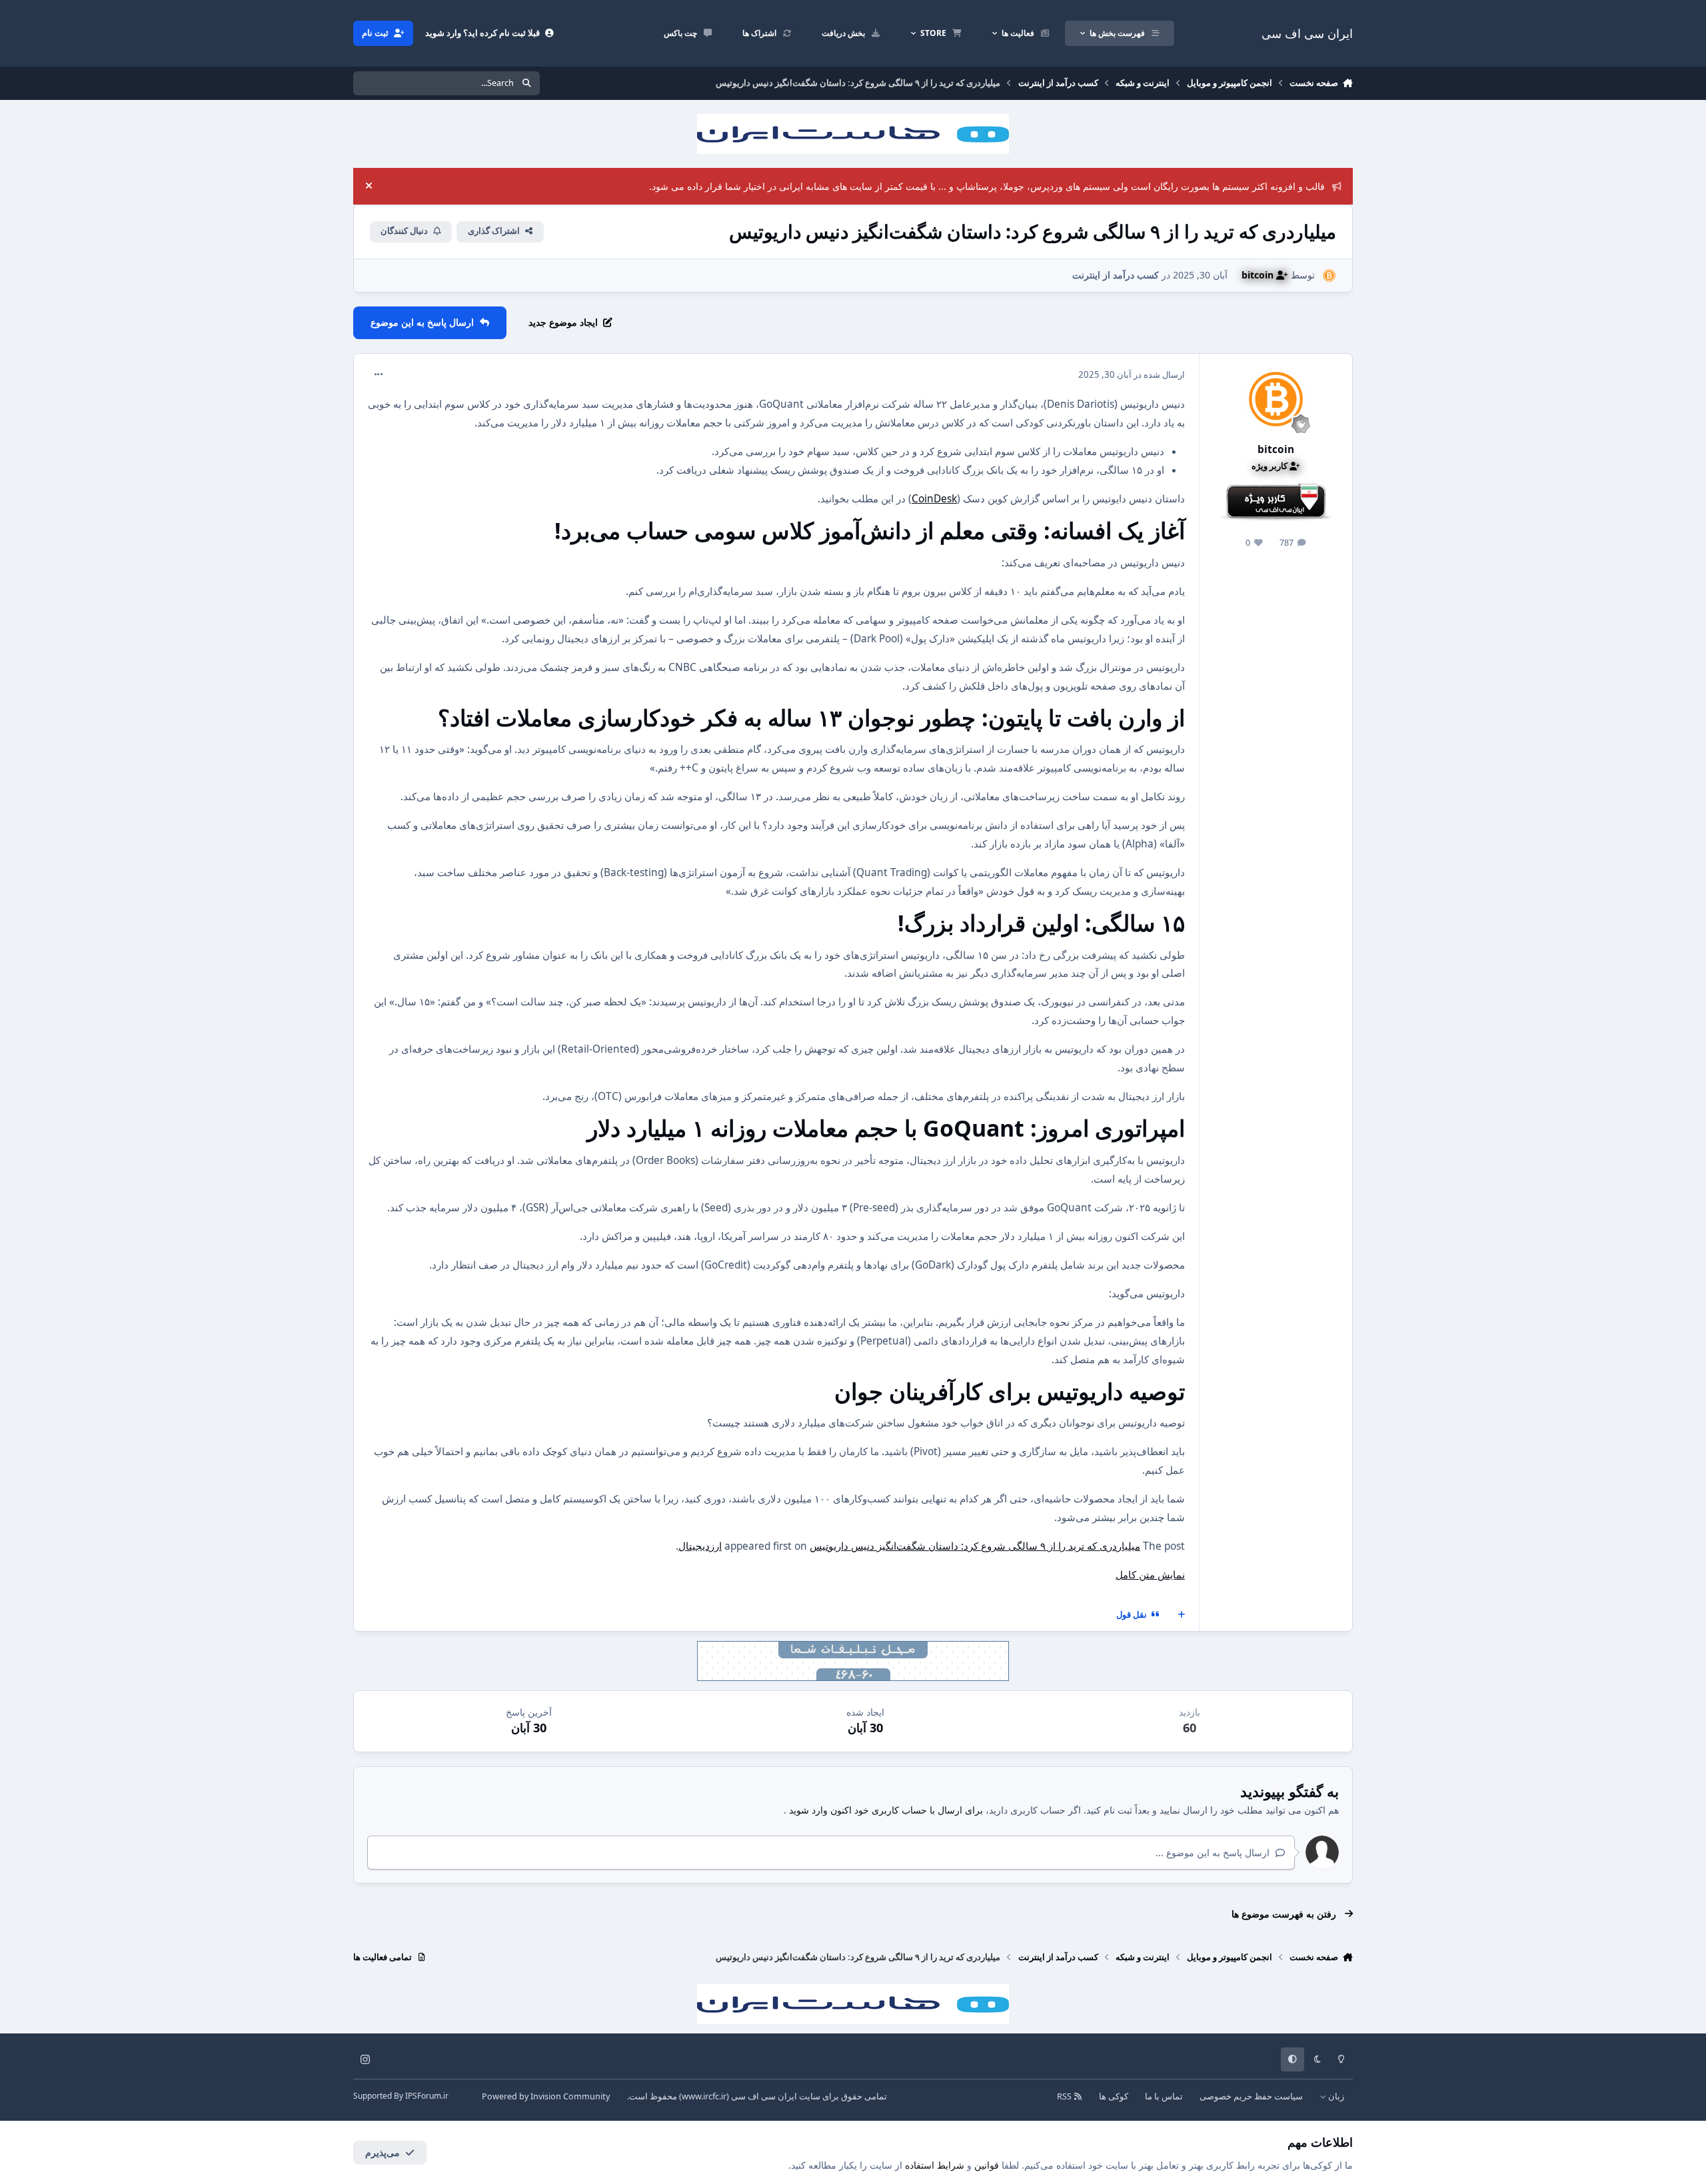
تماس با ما (1164, 2096)
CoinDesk (934, 499)
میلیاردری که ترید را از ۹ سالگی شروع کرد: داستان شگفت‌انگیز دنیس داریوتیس (975, 1546)
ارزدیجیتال (700, 1546)
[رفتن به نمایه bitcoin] (1329, 275)
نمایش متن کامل (1150, 1575)
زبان (1335, 2096)
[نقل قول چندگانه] (1182, 1615)
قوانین (987, 2165)
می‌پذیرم (383, 2152)
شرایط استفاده (935, 2165)
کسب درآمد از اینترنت (1116, 275)
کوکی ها (1114, 2096)
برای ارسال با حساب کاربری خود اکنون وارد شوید (886, 1810)
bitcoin (1276, 449)
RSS (1065, 2096)
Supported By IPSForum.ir (401, 2096)
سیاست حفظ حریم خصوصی (1251, 2096)
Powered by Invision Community (546, 2096)
